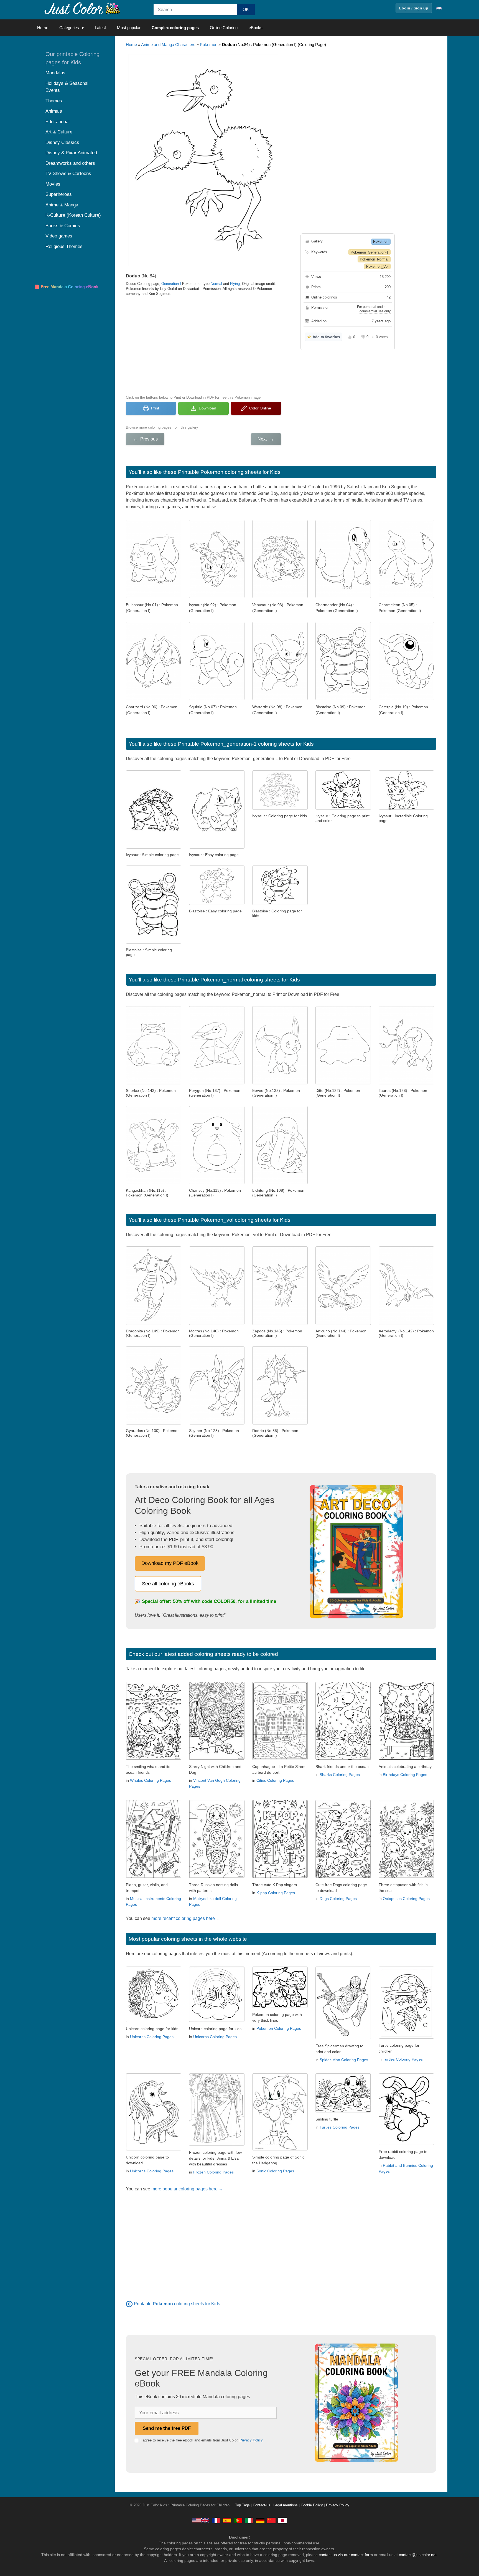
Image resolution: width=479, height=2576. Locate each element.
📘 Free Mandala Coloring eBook (66, 287)
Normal (216, 284)
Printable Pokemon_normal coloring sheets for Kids (239, 980)
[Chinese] (271, 2520)
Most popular (129, 28)
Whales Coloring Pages (151, 1780)
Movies (53, 184)
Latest (100, 28)
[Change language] (439, 8)
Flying (235, 284)
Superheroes (59, 194)
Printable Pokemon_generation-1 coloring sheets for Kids (246, 744)
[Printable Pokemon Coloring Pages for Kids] (129, 2304)
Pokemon (209, 45)
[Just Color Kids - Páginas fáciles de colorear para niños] (227, 2520)
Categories (69, 28)
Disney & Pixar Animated (71, 153)
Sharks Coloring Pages (340, 1775)
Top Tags (242, 2505)
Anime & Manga (62, 205)
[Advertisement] (203, 345)
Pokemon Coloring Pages (279, 2028)
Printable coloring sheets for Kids (177, 2304)
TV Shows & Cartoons (68, 174)
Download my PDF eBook (170, 1563)
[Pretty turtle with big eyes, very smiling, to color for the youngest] (343, 2111)
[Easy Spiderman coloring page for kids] (343, 2038)
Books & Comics (63, 226)
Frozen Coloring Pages (213, 2172)
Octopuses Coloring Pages (406, 1899)
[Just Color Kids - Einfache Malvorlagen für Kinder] (260, 2520)
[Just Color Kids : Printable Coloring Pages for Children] (83, 8)
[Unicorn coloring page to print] (154, 2020)
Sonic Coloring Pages (275, 2171)
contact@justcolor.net (418, 2555)
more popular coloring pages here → (187, 2189)
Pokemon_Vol (377, 266)
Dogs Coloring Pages (338, 1899)
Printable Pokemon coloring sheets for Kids (229, 472)
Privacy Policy (251, 2440)
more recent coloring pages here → (186, 1918)
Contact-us (262, 2505)
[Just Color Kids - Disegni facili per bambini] (249, 2520)
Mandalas (55, 73)
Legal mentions (286, 2505)
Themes (54, 101)
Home (43, 28)
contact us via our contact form (346, 2555)
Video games (59, 236)
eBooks (256, 28)
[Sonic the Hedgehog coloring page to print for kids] (280, 2149)
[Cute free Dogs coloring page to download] (343, 1877)
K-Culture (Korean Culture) (73, 215)
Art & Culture (59, 132)
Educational (58, 122)
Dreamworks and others (70, 163)
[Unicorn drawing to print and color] (154, 2149)
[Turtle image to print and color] (406, 2037)
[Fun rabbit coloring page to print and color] (406, 2143)
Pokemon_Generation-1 (370, 252)
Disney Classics (62, 142)
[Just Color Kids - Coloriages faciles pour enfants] (216, 2520)
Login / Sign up (414, 8)
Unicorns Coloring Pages (152, 2037)
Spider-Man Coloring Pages (344, 2060)
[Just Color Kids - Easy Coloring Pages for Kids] (201, 2520)
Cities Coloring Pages (275, 1780)
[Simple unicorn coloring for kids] (217, 2020)
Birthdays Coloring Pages (405, 1775)
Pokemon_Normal (374, 259)
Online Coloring (224, 28)
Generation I (171, 284)
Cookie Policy (312, 2505)
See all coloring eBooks (168, 1584)
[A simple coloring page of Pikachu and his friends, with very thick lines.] (280, 2006)
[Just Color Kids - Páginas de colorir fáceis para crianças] (238, 2520)
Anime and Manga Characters (168, 45)
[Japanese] (282, 2520)
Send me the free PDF (167, 2428)
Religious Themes (64, 246)
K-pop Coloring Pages (276, 1893)
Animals (54, 111)
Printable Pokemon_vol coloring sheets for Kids (234, 1220)
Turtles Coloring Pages (403, 2059)
